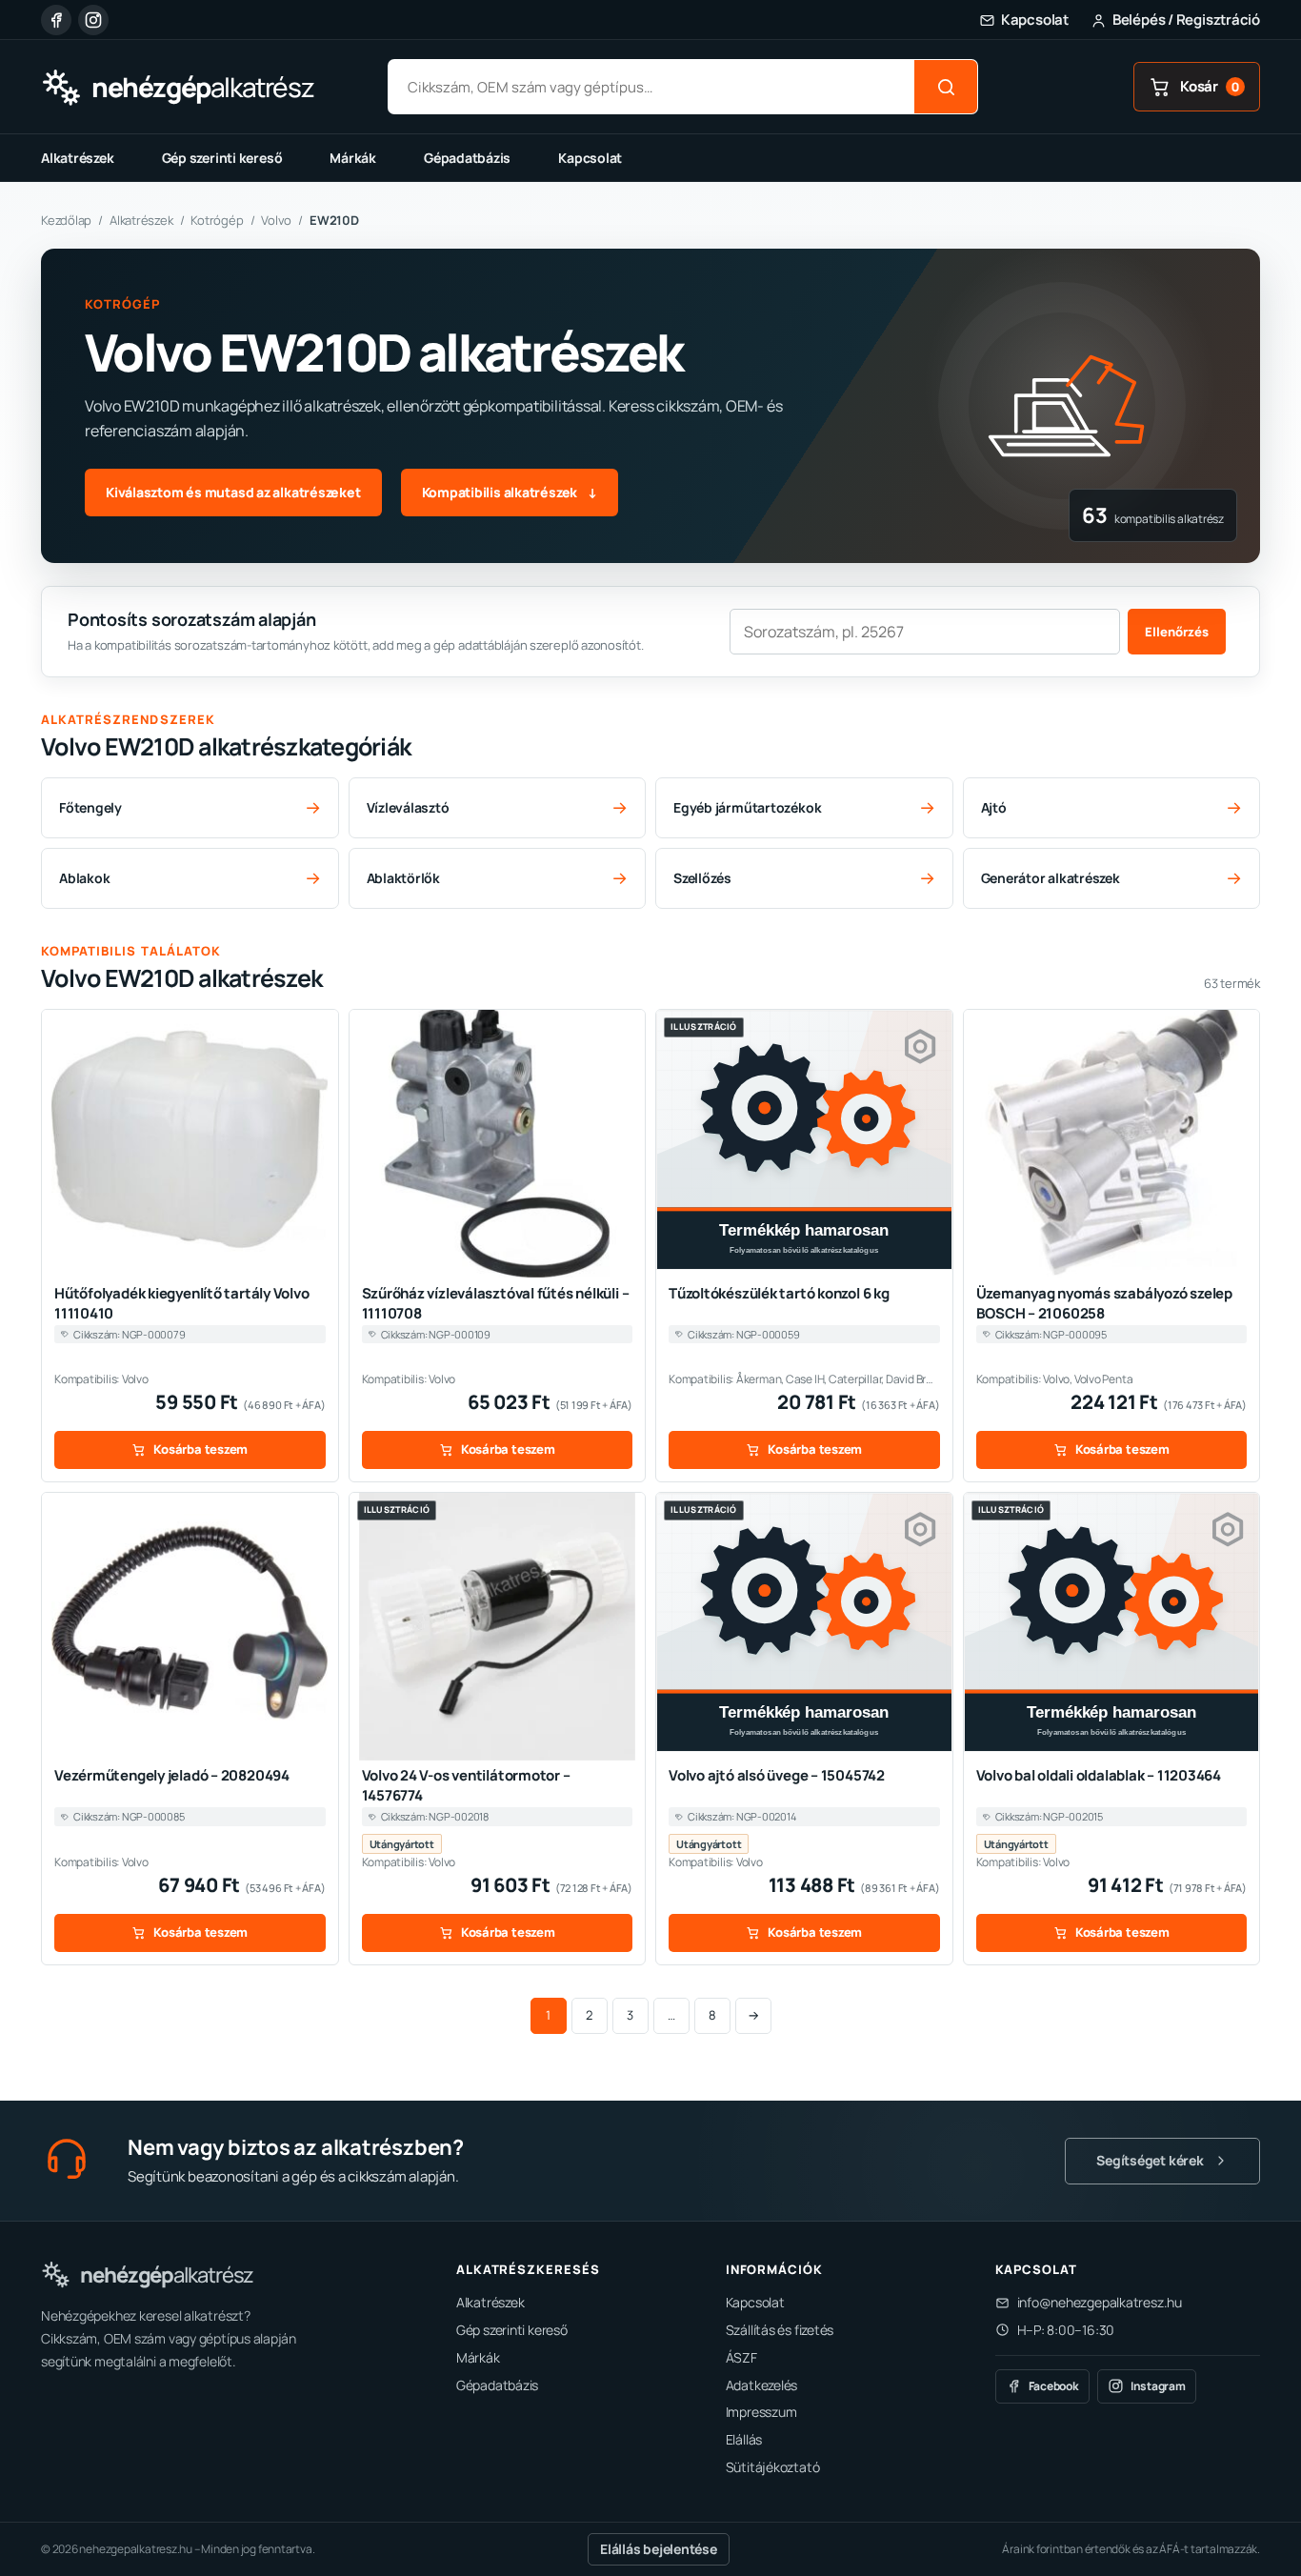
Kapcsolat (590, 158)
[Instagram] (93, 20)
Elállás (744, 2439)
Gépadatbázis (467, 158)
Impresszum (761, 2412)
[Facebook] (56, 20)
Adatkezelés (762, 2385)
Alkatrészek (78, 158)
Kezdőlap (66, 220)
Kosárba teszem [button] (200, 1449)
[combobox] (651, 87)
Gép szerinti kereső (222, 158)
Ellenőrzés (1177, 632)
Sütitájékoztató (773, 2467)
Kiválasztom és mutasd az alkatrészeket (233, 492)
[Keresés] (946, 87)
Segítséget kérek (1150, 2160)
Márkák (353, 158)
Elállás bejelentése (659, 2549)
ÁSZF (741, 2357)
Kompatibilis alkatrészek (510, 492)
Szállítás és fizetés (780, 2330)
